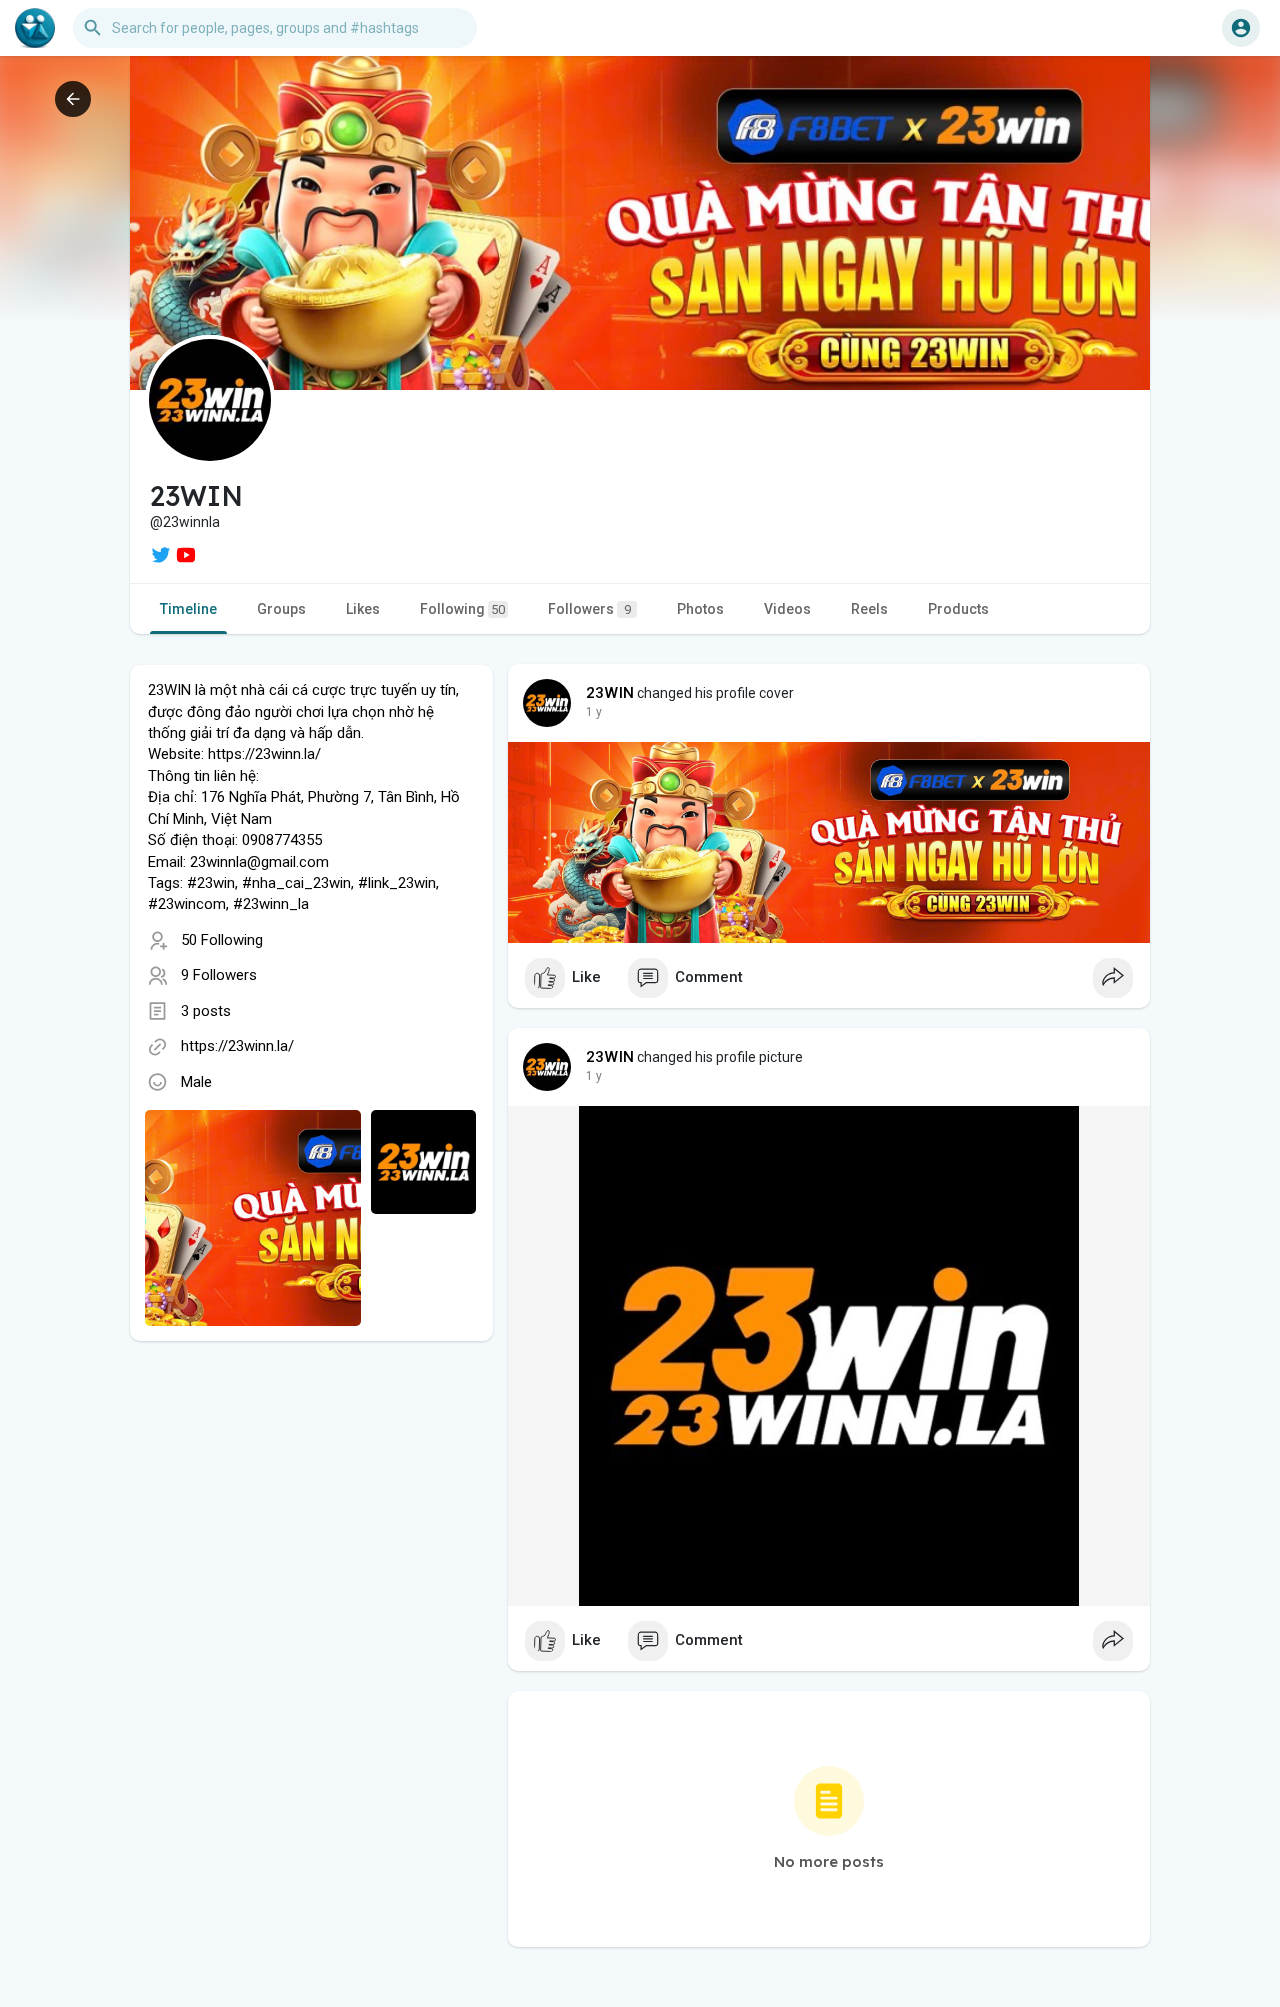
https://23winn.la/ (237, 1046)
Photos (700, 609)
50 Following (222, 940)
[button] (1241, 28)
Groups (281, 609)
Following (462, 609)
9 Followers (219, 975)
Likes (363, 609)
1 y (594, 712)
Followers (589, 609)
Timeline (188, 609)
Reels (869, 609)
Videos (787, 609)
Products (958, 609)
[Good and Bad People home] (35, 28)
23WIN (610, 693)
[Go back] (73, 99)
